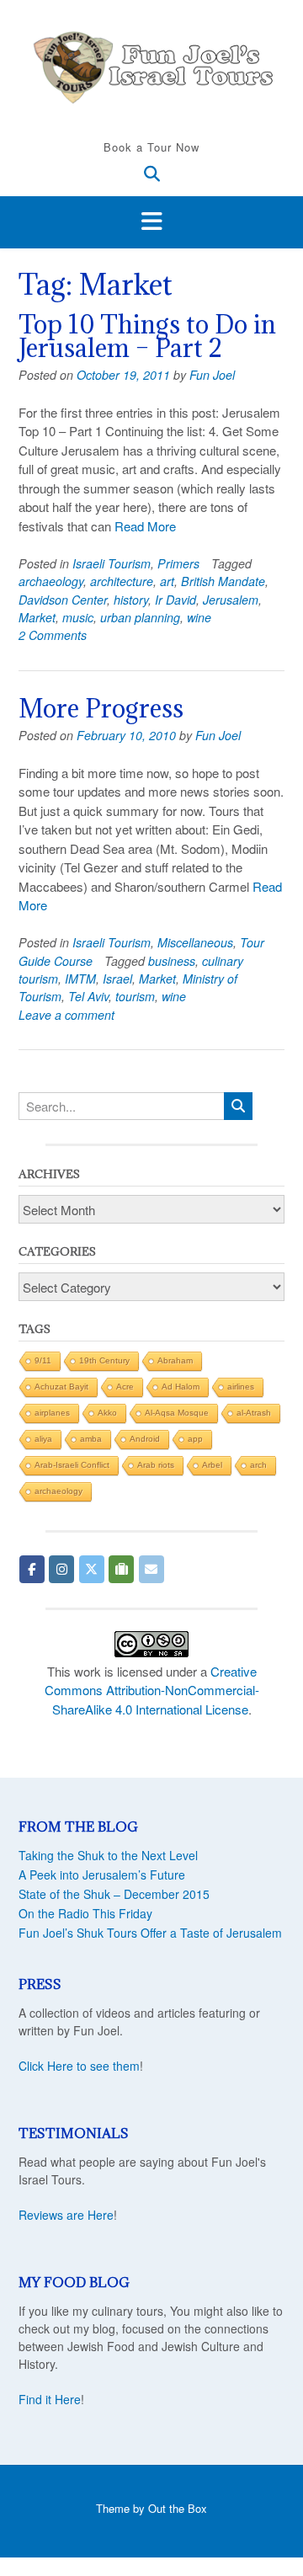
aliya (43, 1439)
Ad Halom (181, 1387)
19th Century (104, 1360)
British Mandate (223, 581)
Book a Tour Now (151, 147)
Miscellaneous (195, 942)
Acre (125, 1387)
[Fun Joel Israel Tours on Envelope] (151, 1569)
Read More (145, 526)
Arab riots (156, 1465)
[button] (151, 222)
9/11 (43, 1360)
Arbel (212, 1465)
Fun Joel (212, 375)
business (172, 961)
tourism (135, 996)
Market (37, 617)
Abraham (175, 1360)
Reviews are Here (66, 2215)
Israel (117, 979)
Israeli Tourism (112, 563)
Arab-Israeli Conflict (72, 1465)
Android (145, 1439)
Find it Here (50, 2399)
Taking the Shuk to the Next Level (108, 1855)
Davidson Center (63, 600)
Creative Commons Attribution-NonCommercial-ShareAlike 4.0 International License (152, 1690)
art (167, 581)
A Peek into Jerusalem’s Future (102, 1875)
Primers (178, 563)
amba (91, 1439)
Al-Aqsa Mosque (177, 1413)
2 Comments (53, 635)
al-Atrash (254, 1413)
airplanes (52, 1413)
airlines (241, 1387)
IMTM (80, 979)
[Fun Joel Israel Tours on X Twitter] (92, 1569)
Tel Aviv (88, 996)
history (131, 600)
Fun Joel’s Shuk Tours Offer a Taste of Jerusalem (150, 1933)
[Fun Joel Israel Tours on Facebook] (32, 1569)
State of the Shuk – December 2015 (114, 1894)
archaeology (51, 581)
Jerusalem (231, 600)
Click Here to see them (79, 2066)
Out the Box (178, 2508)
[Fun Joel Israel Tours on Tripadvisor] (121, 1569)
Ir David (175, 600)
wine (199, 617)
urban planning (140, 617)
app (195, 1439)
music (78, 617)
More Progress (101, 708)
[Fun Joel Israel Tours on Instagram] (61, 1569)
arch (258, 1465)
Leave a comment (66, 1015)
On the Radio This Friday (85, 1913)
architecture (122, 581)
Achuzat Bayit (61, 1387)
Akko (107, 1413)
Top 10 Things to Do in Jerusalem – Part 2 (147, 336)
